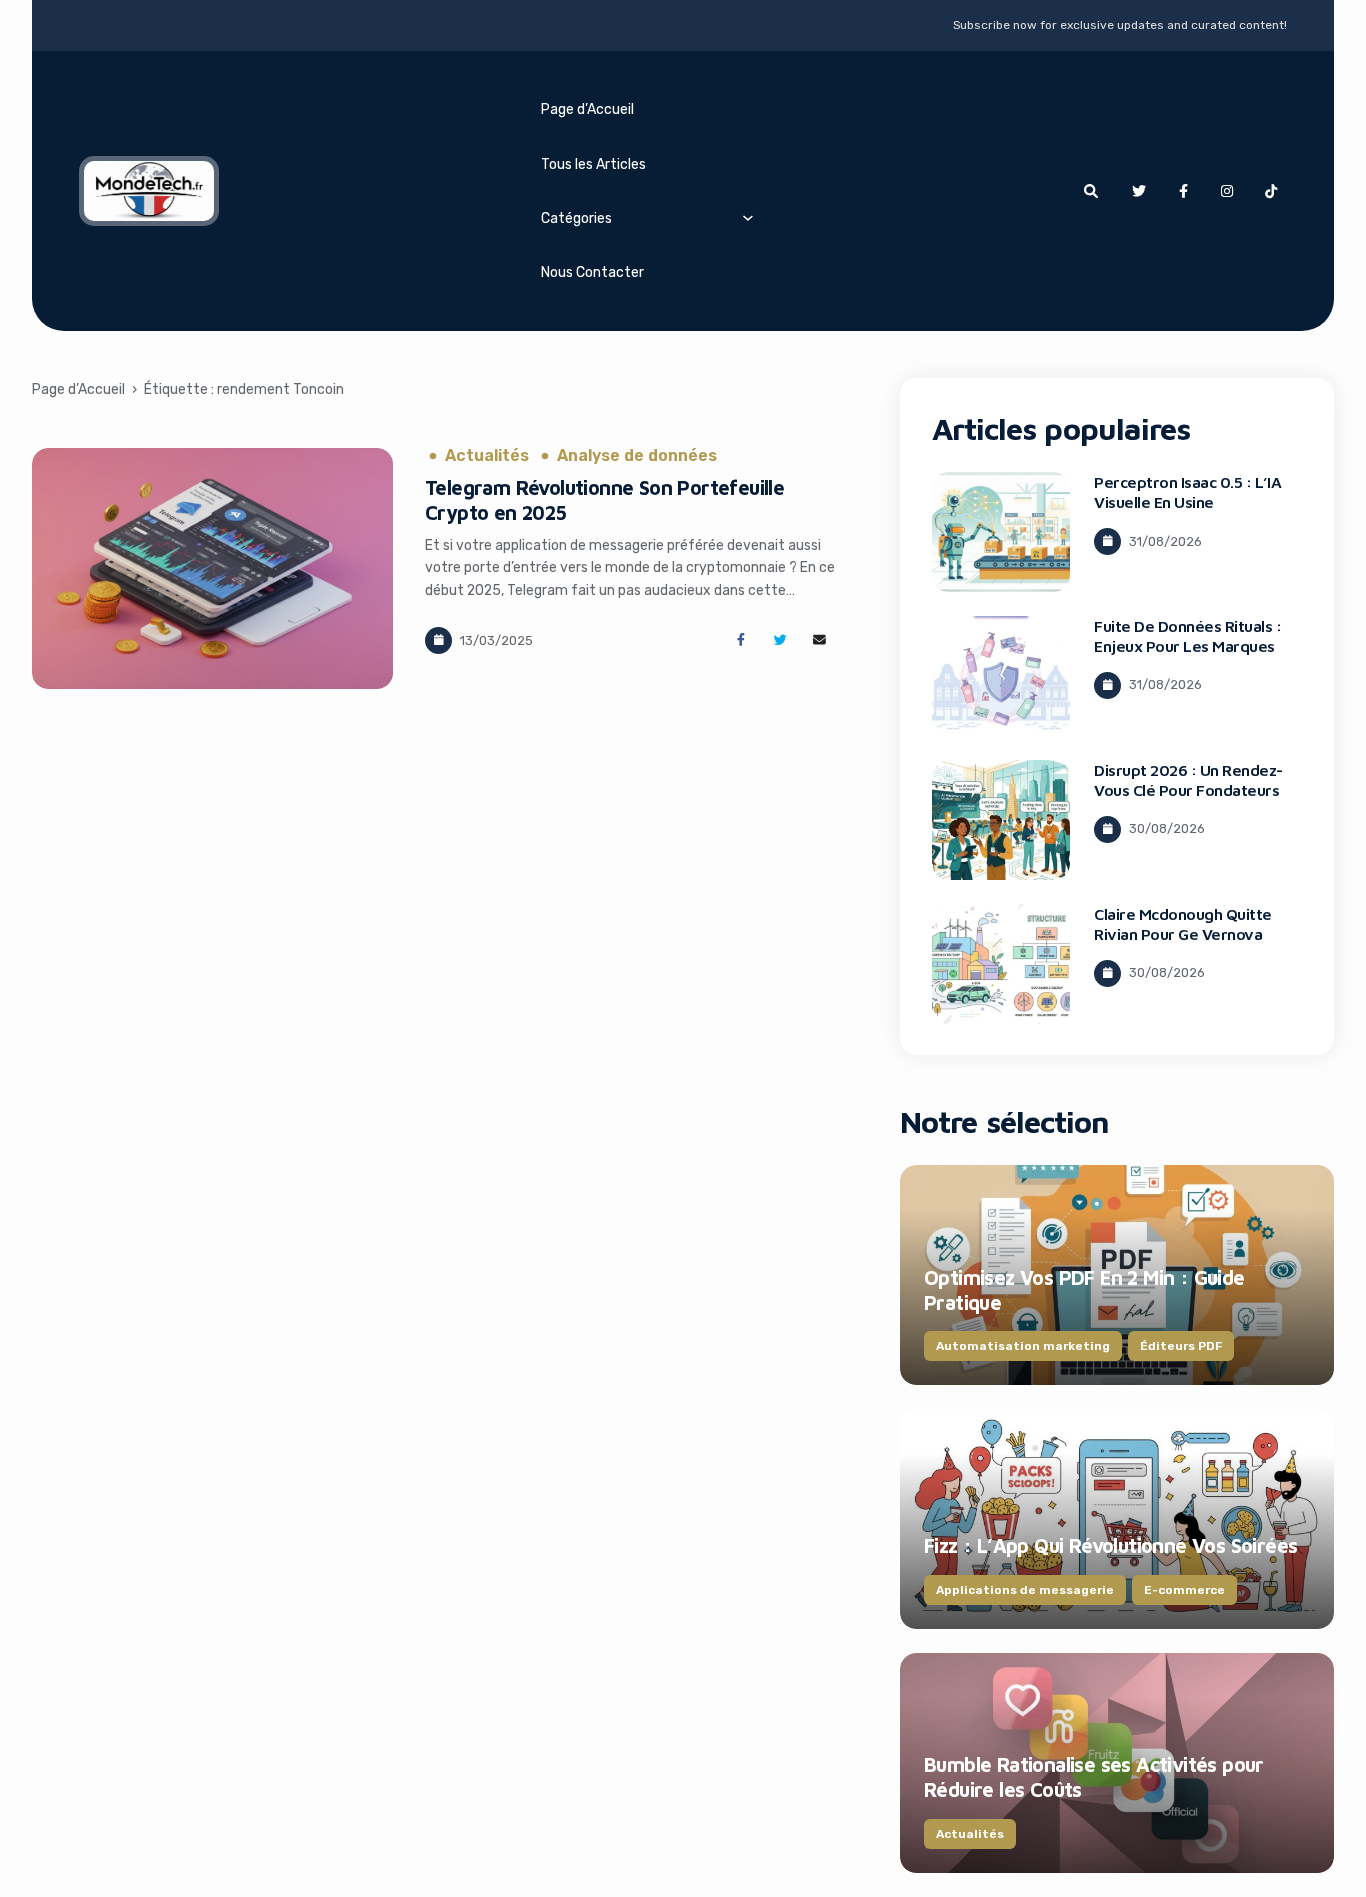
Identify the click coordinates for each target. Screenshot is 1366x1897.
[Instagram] (1227, 191)
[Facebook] (1183, 191)
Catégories (576, 218)
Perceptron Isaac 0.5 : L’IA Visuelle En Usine (1187, 492)
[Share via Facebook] (740, 640)
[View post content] (213, 568)
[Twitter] (1139, 191)
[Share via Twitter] (780, 640)
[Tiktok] (1271, 191)
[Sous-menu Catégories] (748, 217)
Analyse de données (637, 456)
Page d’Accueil (587, 109)
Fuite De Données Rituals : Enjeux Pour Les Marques (1188, 636)
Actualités (487, 456)
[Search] (1091, 191)
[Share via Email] (819, 640)
